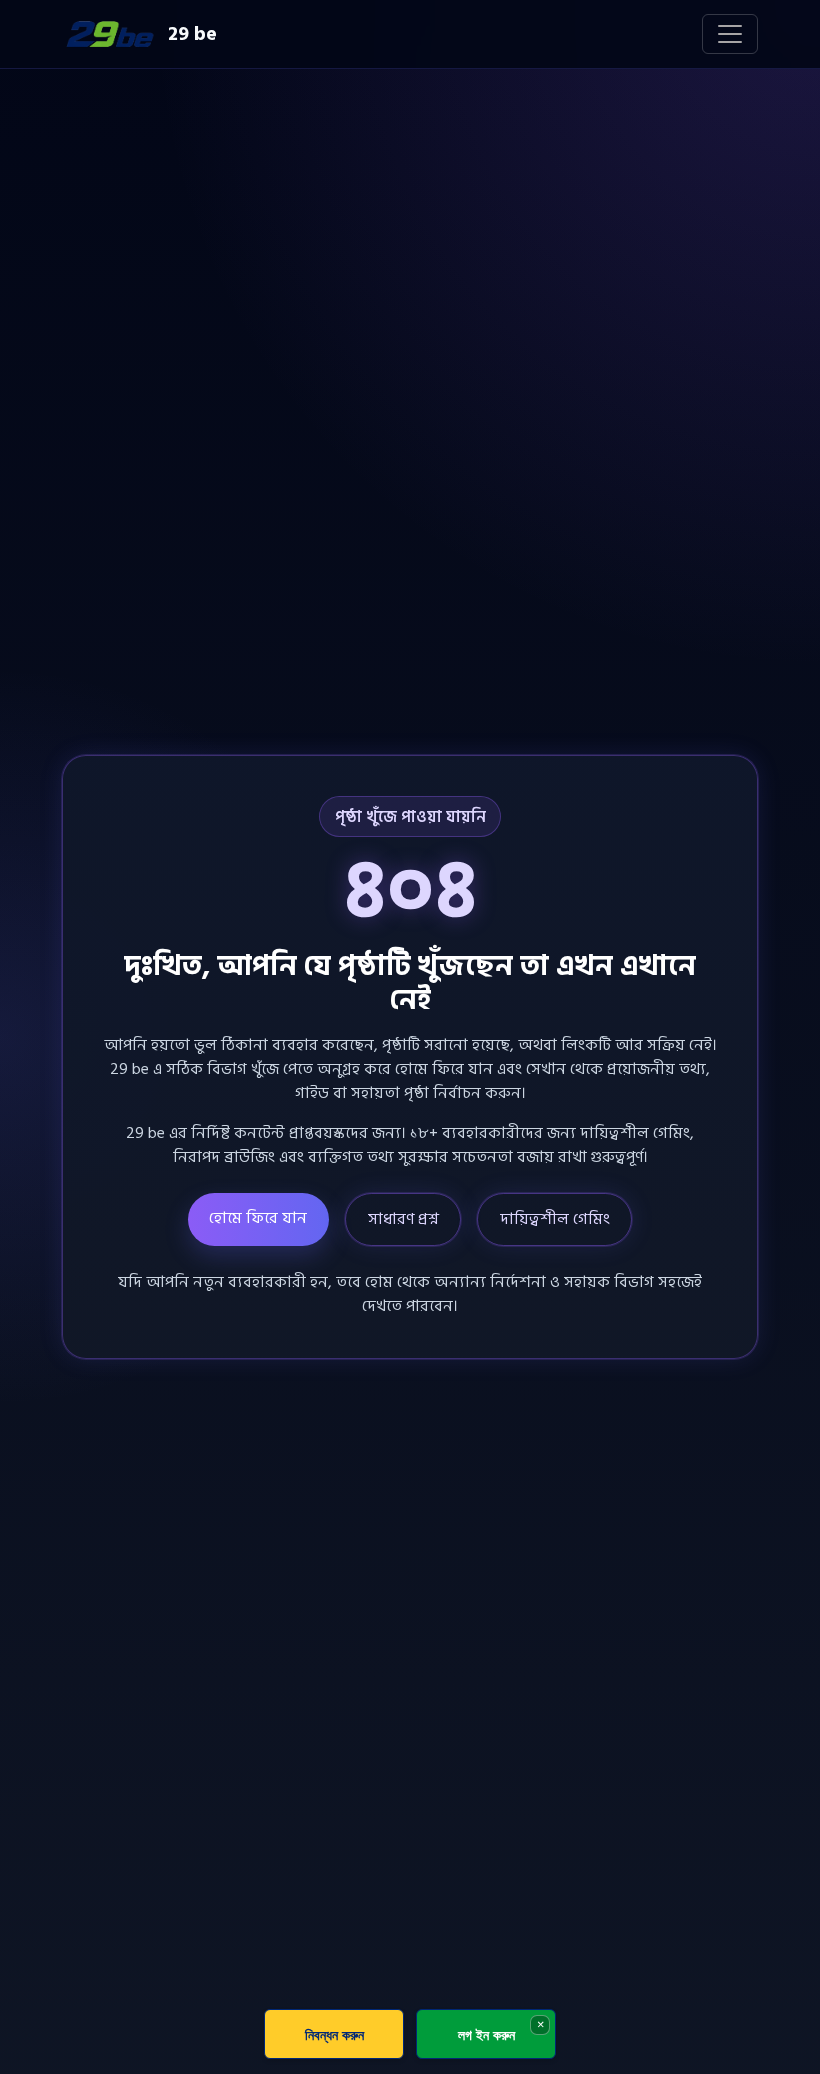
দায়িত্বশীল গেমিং (555, 1219)
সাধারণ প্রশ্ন (403, 1219)
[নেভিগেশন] (730, 34)
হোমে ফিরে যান (258, 1218)
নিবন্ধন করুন (334, 2034)
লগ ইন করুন (486, 2034)
